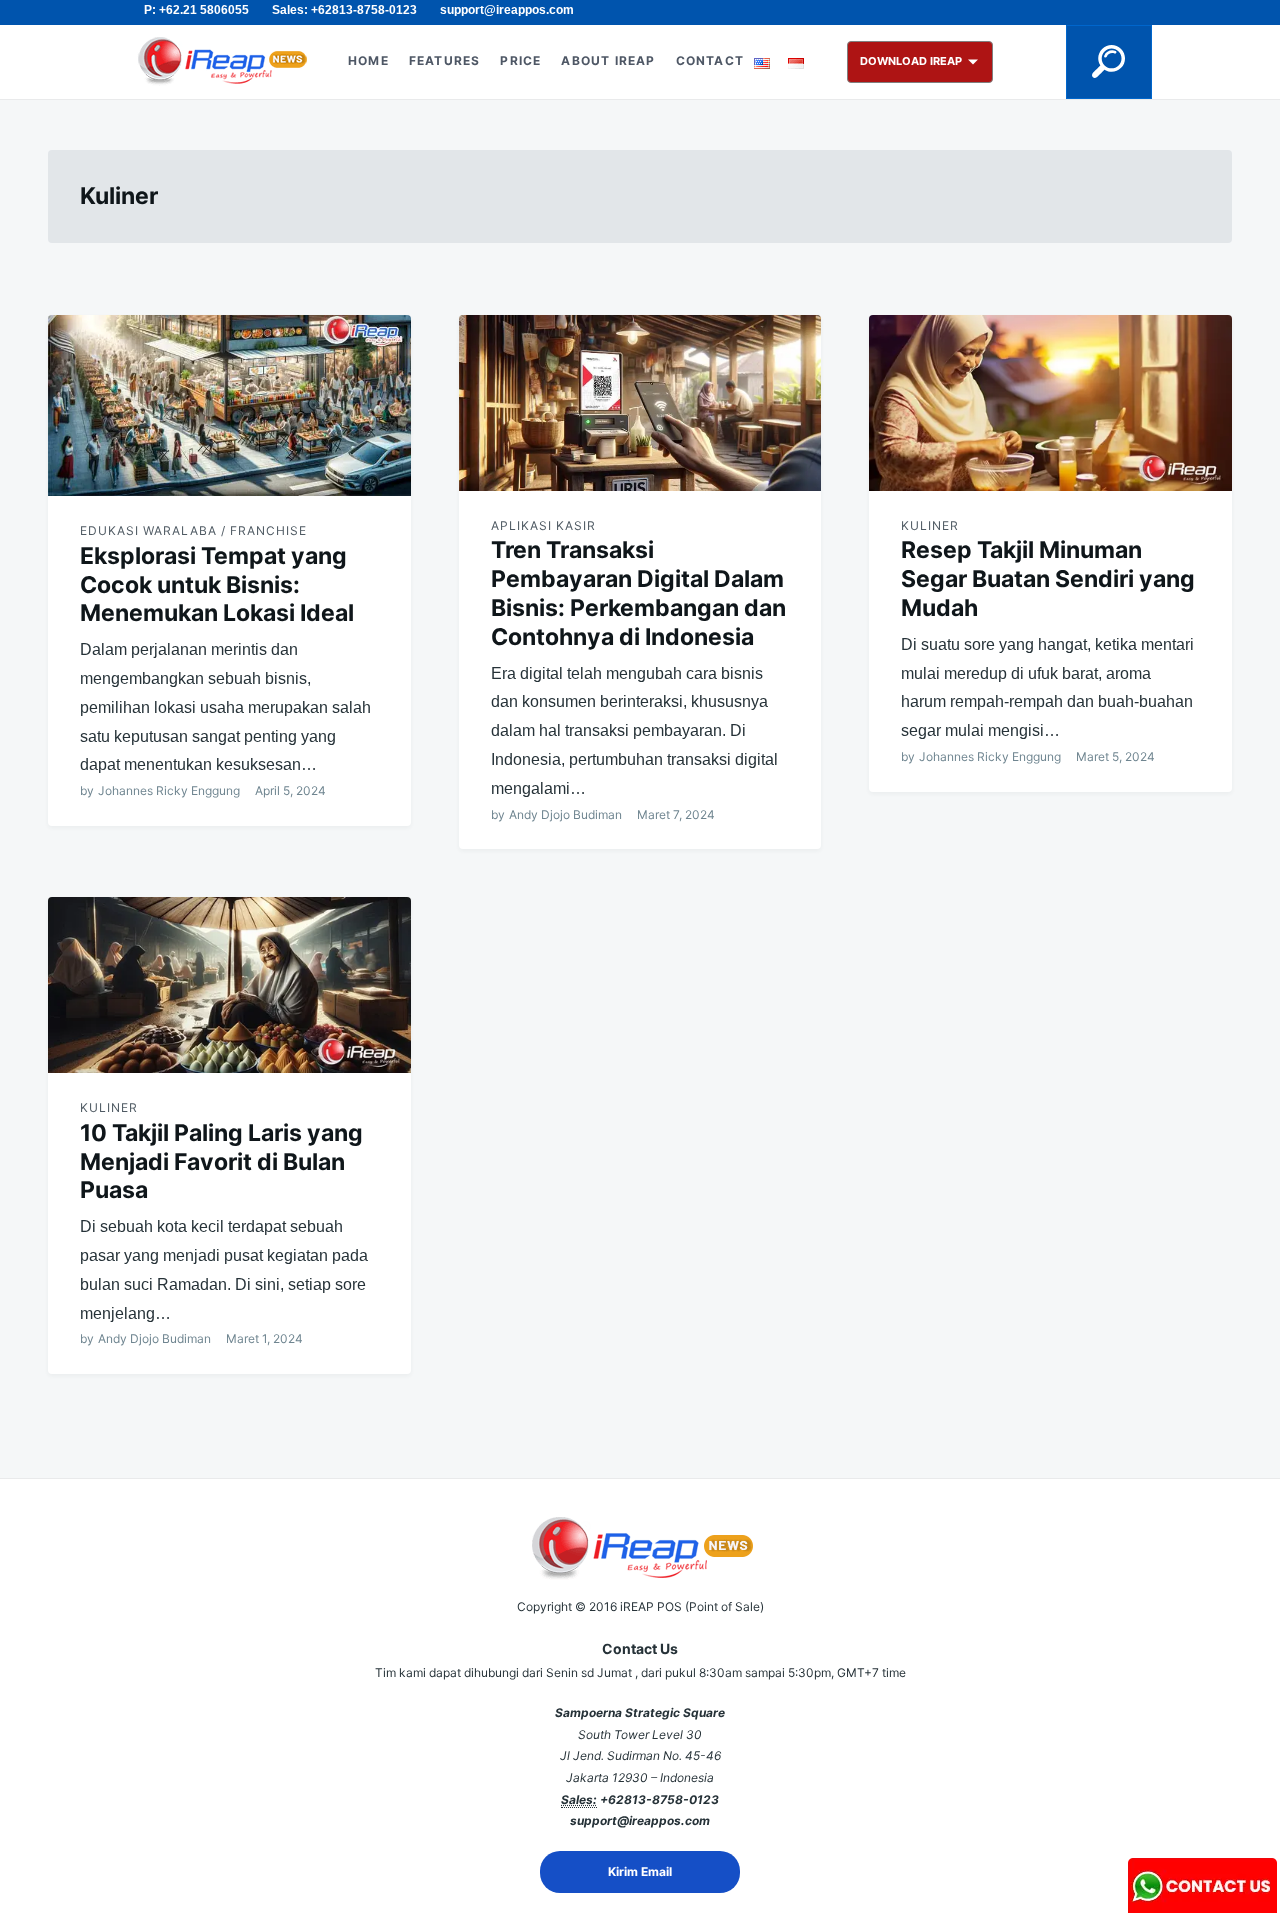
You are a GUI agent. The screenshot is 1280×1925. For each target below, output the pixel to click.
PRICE (520, 60)
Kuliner (930, 525)
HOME (368, 60)
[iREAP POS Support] (1203, 1906)
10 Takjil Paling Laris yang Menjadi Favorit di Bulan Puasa (221, 1162)
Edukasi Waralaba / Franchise (193, 530)
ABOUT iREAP (608, 60)
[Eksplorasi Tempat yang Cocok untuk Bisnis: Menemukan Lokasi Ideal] (229, 405)
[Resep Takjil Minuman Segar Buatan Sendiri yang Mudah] (1050, 403)
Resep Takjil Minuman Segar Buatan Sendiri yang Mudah (1048, 579)
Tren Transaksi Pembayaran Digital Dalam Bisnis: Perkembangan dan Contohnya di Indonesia (638, 593)
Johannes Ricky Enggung (169, 790)
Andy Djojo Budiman (565, 814)
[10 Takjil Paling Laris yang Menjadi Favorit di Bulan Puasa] (229, 985)
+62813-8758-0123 (659, 1799)
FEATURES (445, 60)
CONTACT (710, 60)
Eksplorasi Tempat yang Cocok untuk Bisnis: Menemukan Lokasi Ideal (217, 585)
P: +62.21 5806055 (196, 10)
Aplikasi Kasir (543, 525)
